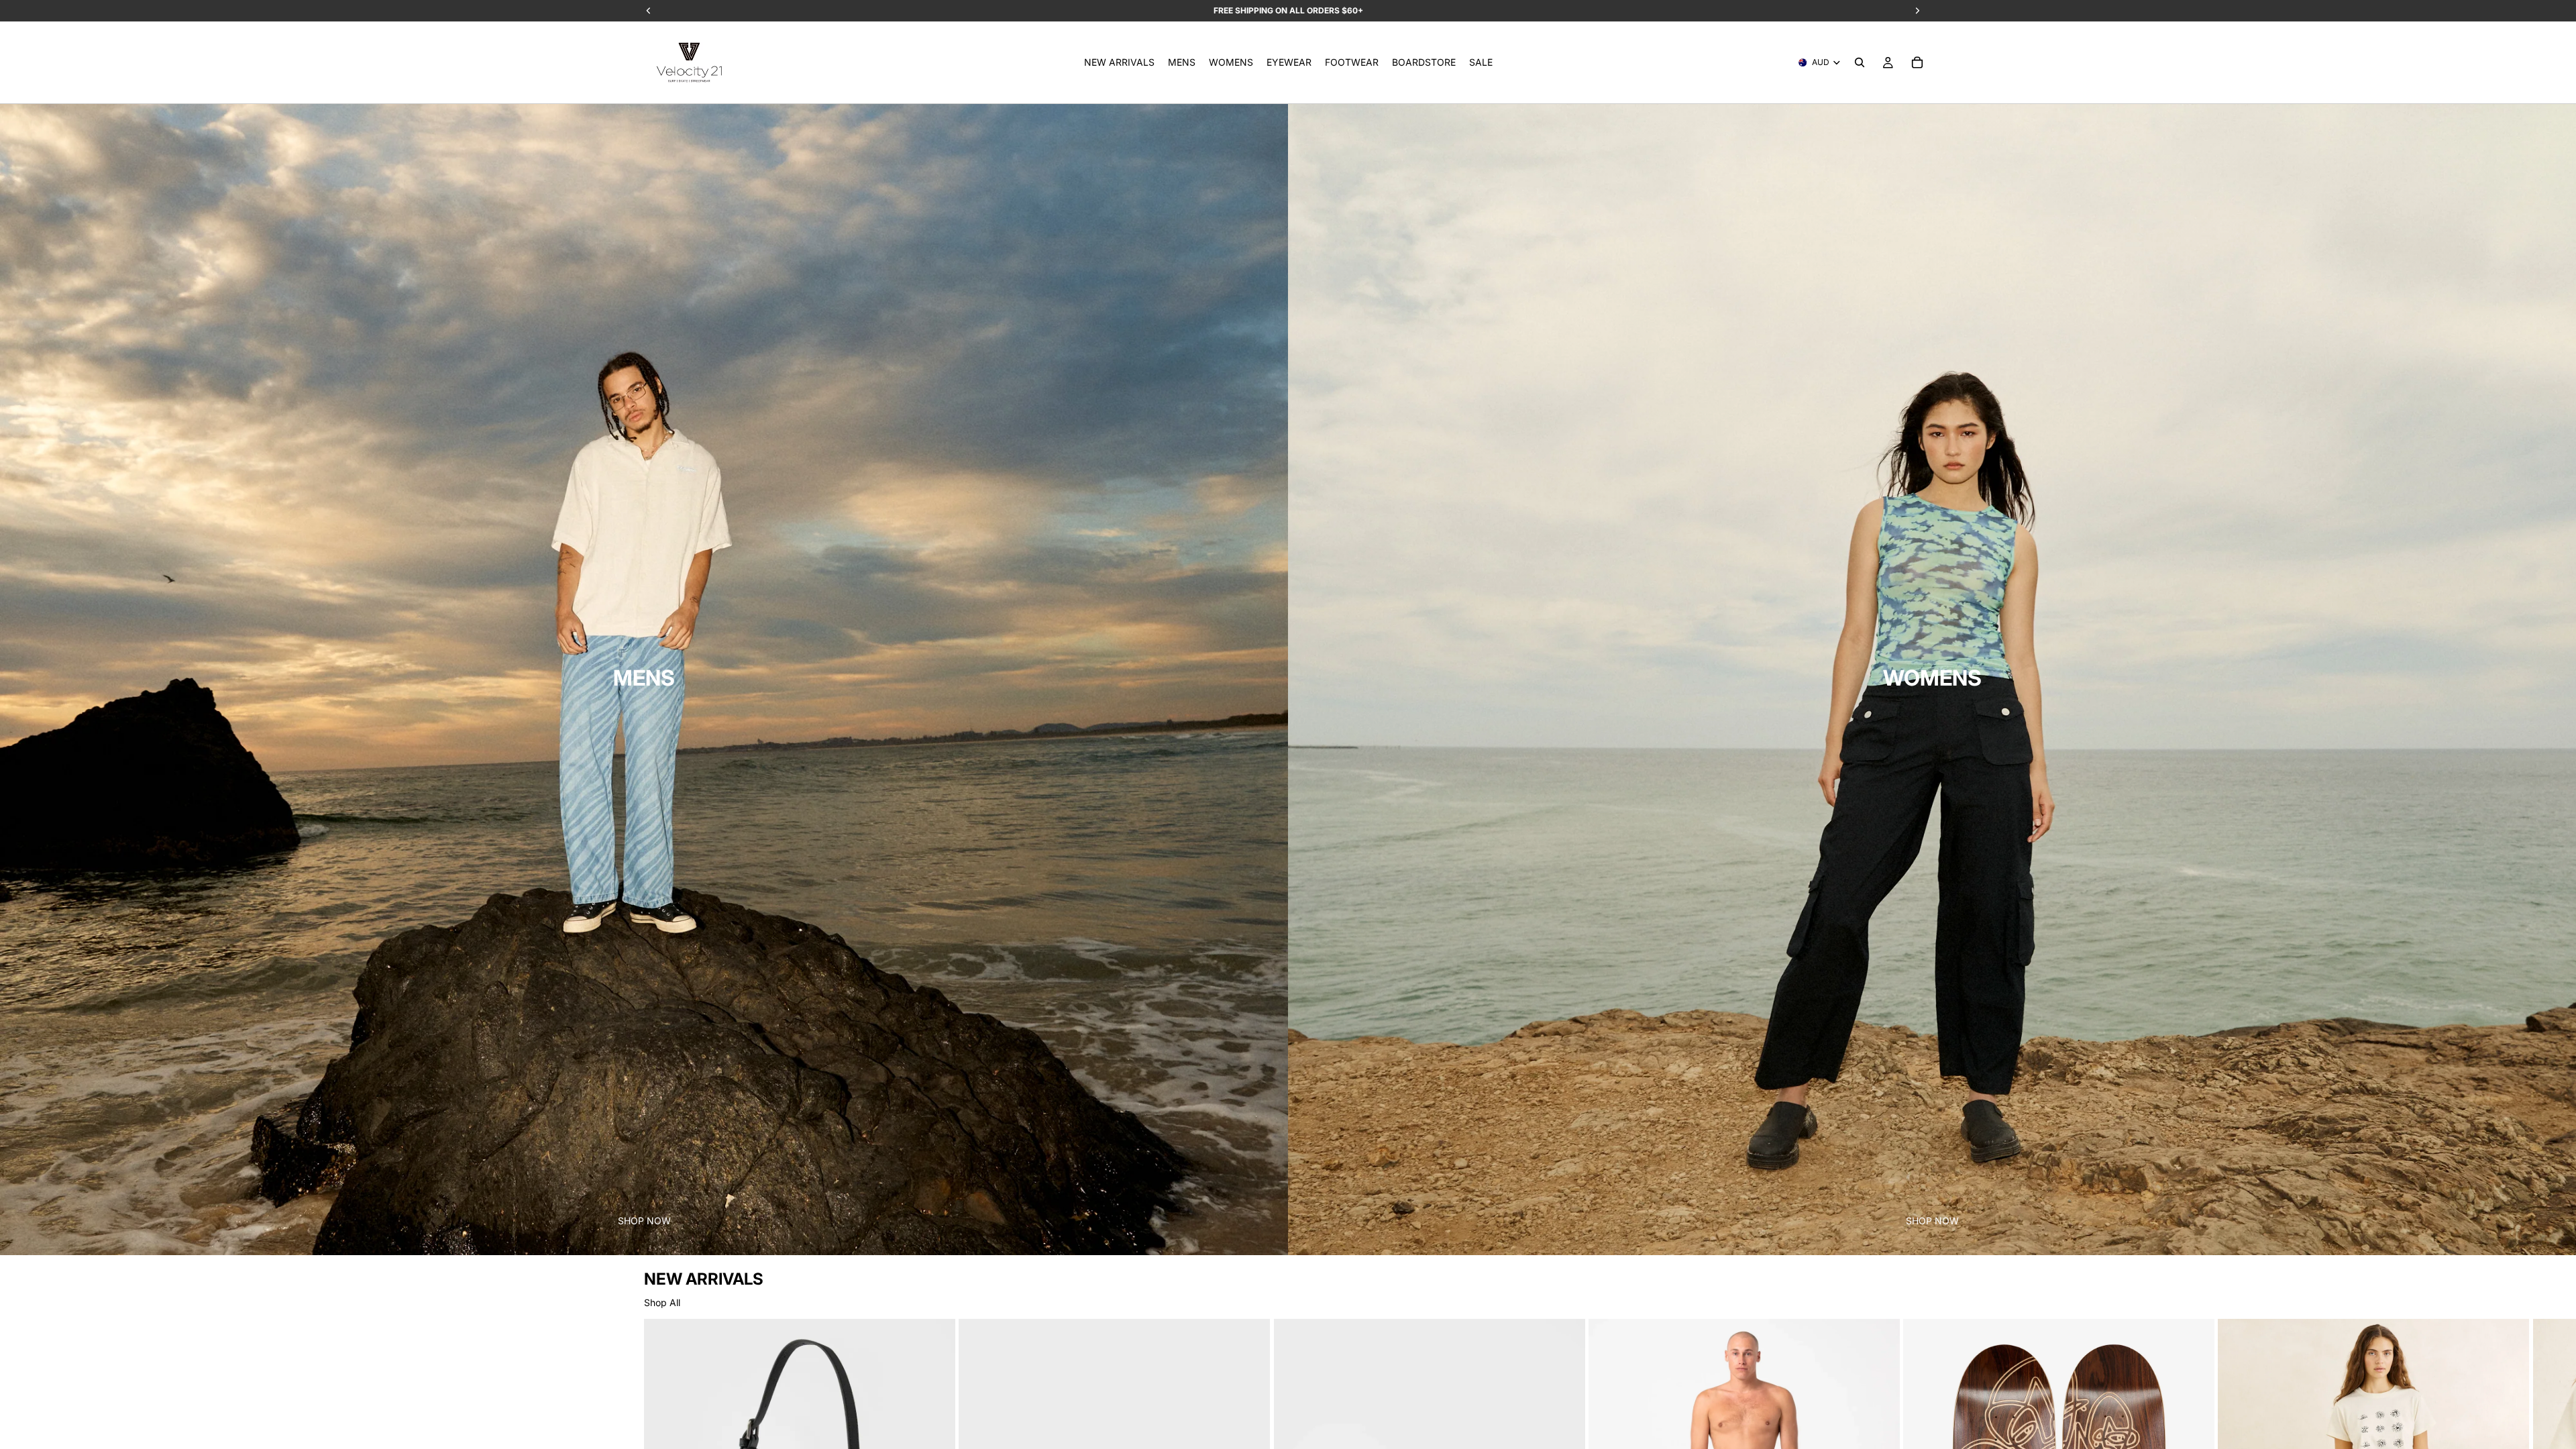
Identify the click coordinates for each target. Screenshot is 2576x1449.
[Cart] (1917, 62)
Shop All (662, 1302)
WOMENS (1932, 678)
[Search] (1860, 62)
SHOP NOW (644, 1221)
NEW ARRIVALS (704, 1279)
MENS (644, 678)
